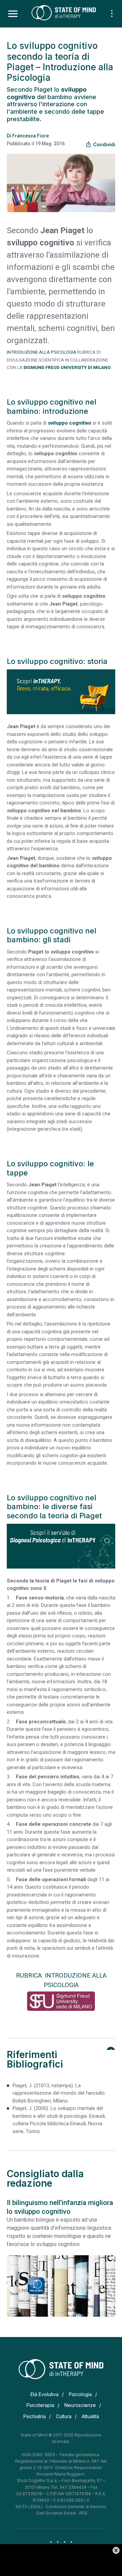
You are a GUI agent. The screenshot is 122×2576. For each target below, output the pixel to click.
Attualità (90, 2416)
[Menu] (13, 14)
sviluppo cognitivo (69, 423)
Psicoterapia (40, 2405)
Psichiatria (35, 2416)
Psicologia (80, 2394)
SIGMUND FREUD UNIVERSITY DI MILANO (67, 367)
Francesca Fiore (30, 136)
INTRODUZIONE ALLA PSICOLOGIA (42, 352)
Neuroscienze (80, 2405)
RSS (83, 2513)
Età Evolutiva (45, 2394)
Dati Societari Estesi (56, 2513)
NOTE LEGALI (29, 2507)
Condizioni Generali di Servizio (76, 2507)
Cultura (64, 2416)
